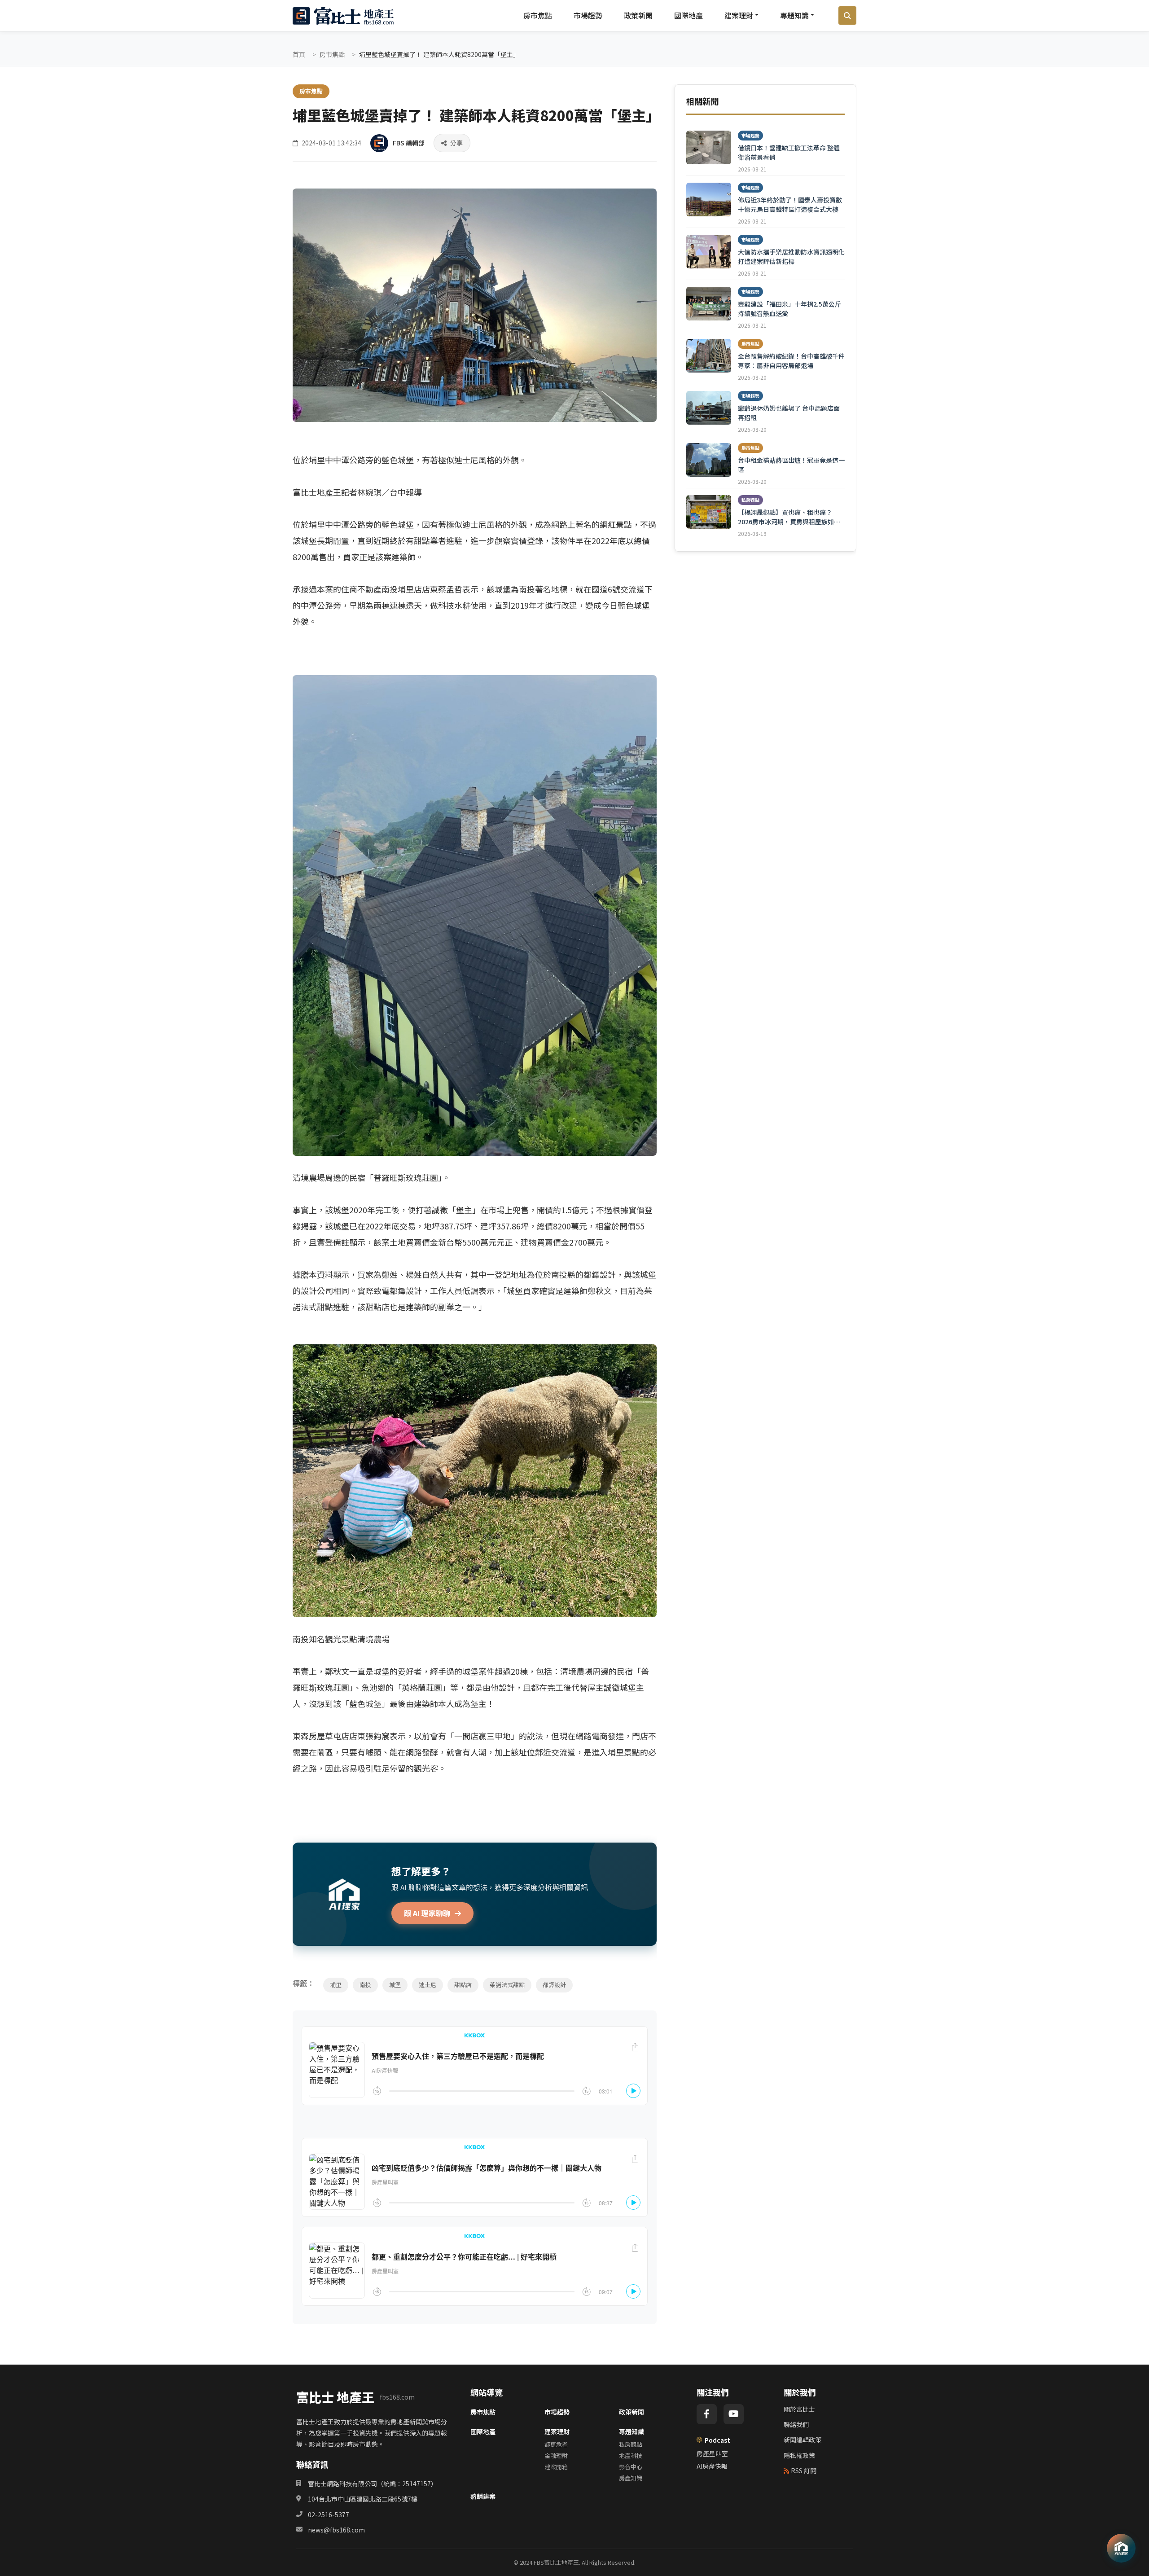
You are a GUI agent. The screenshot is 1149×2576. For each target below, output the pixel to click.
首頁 (299, 54)
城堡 (395, 1985)
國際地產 (689, 15)
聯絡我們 (796, 2424)
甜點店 (463, 1985)
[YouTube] (734, 2414)
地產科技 (631, 2455)
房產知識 (631, 2478)
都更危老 (556, 2444)
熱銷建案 (483, 2496)
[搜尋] (847, 16)
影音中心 (631, 2467)
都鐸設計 (554, 1985)
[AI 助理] (1121, 2548)
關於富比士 (799, 2409)
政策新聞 (638, 15)
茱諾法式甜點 (507, 1985)
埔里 (336, 1985)
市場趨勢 (588, 15)
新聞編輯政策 (803, 2440)
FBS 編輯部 (409, 143)
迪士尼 (428, 1985)
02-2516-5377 (329, 2515)
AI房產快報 (712, 2466)
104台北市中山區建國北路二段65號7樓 (363, 2499)
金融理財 (556, 2455)
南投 (365, 1985)
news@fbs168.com (336, 2530)
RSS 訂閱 (804, 2471)
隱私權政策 (799, 2455)
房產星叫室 (712, 2453)
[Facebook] (707, 2414)
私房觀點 (631, 2444)
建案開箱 (556, 2467)
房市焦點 (538, 15)
